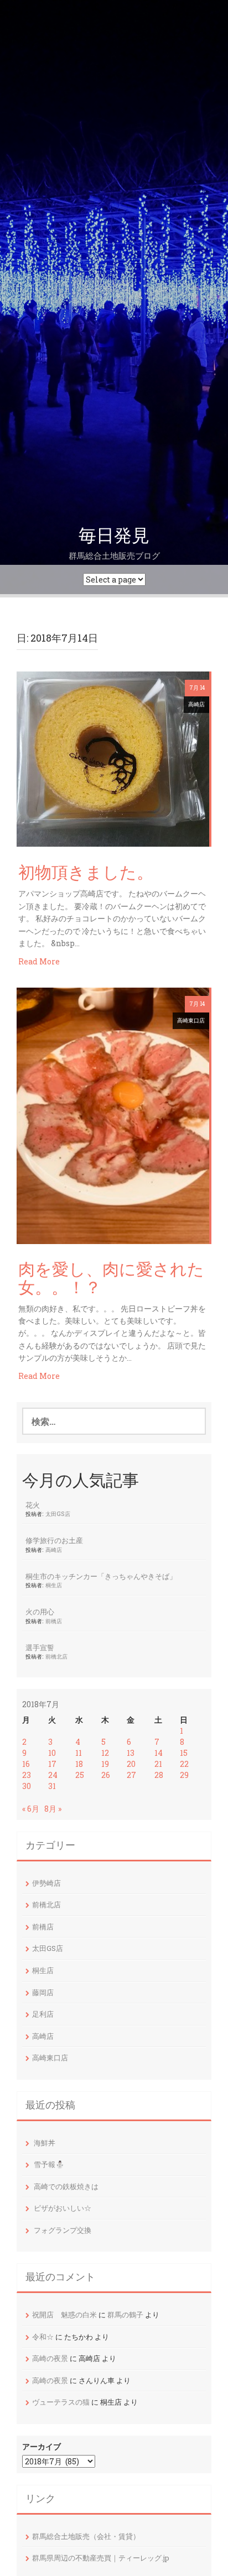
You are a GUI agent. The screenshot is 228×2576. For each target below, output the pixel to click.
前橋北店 (56, 1656)
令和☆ (43, 2337)
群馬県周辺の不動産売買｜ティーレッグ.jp (101, 2558)
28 (159, 1775)
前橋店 (54, 1621)
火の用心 (40, 1612)
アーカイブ (42, 2446)
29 (184, 1775)
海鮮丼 (45, 2143)
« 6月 (31, 1809)
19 (105, 1764)
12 (105, 1753)
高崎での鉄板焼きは (66, 2186)
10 (52, 1753)
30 (27, 1786)
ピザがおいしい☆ (63, 2208)
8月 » (53, 1809)
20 (131, 1764)
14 (159, 1753)
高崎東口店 (191, 1021)
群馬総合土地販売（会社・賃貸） (86, 2536)
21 (158, 1764)
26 (106, 1775)
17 (52, 1764)
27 (131, 1775)
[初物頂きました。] (113, 758)
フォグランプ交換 (63, 2230)
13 (131, 1753)
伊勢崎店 (46, 1883)
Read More (39, 961)
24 (53, 1775)
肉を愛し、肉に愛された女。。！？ (111, 1279)
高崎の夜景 (50, 2358)
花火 (33, 1505)
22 (184, 1764)
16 (26, 1764)
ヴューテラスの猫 (61, 2402)
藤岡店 (43, 1992)
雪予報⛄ (49, 2164)
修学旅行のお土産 (54, 1540)
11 (79, 1753)
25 (80, 1775)
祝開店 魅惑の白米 (64, 2315)
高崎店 (196, 704)
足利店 (43, 2014)
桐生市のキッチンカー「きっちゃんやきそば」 (101, 1576)
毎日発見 (114, 536)
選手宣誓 (40, 1648)
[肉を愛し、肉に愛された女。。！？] (113, 1114)
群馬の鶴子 (125, 2315)
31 (52, 1786)
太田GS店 (58, 1514)
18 (79, 1764)
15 (184, 1753)
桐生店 (54, 1585)
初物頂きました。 (86, 873)
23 (27, 1775)
